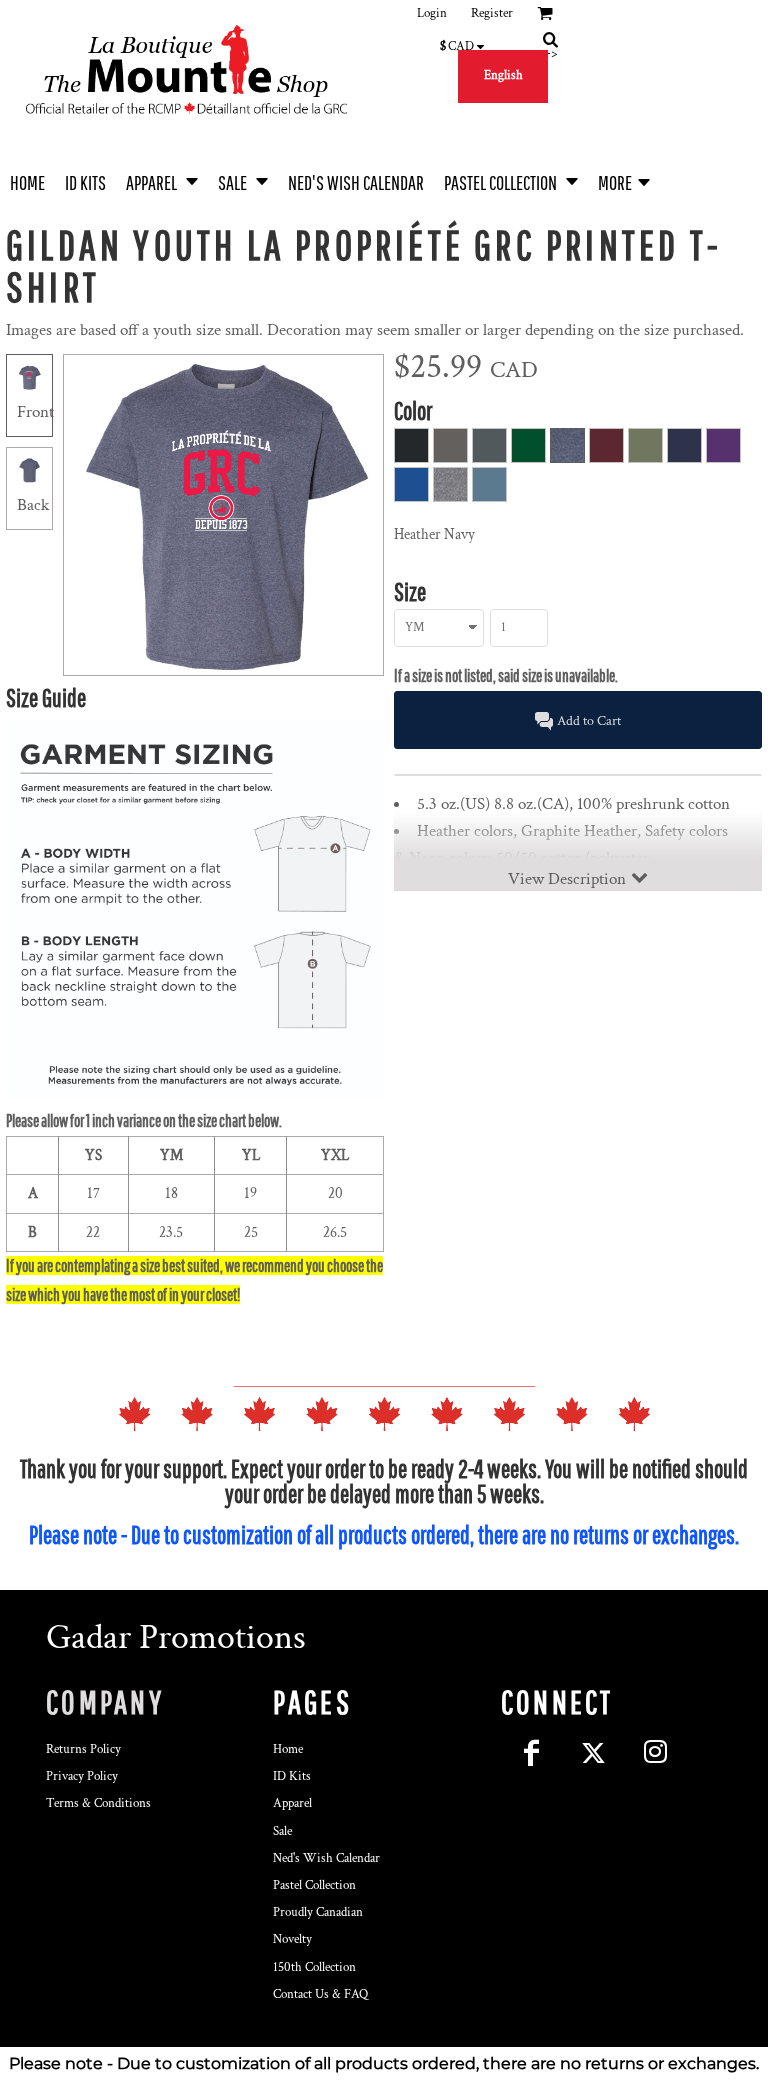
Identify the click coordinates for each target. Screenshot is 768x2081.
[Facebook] (532, 1753)
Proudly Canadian (318, 1912)
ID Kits (292, 1776)
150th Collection (314, 1967)
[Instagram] (656, 1753)
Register (492, 13)
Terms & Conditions (98, 1803)
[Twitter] (594, 1753)
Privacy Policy (82, 1776)
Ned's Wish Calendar (326, 1858)
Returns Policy (83, 1749)
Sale (282, 1831)
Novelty (292, 1939)
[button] (162, 180)
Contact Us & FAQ (320, 1994)
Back (33, 505)
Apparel (292, 1803)
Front (35, 412)
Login (432, 13)
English (503, 75)
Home (288, 1749)
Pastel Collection (314, 1885)
